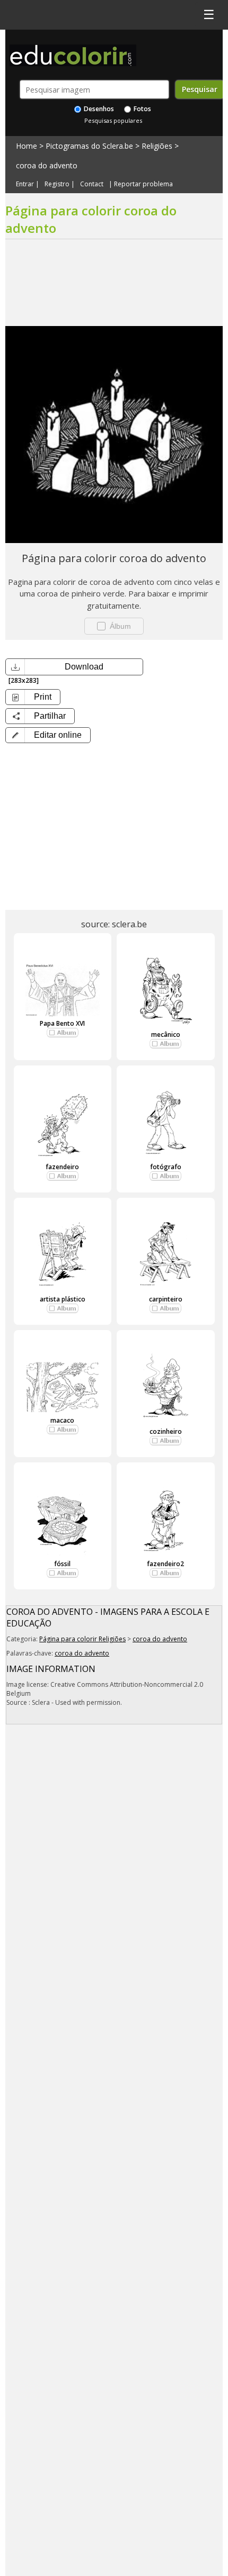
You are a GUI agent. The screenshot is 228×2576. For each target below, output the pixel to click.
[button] (48, 735)
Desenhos (98, 109)
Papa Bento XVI (62, 1023)
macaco (62, 1420)
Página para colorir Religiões (82, 1639)
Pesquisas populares (113, 120)
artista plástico (63, 1299)
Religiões (157, 146)
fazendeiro (62, 1167)
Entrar (25, 184)
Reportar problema (143, 184)
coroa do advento (47, 165)
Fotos (142, 109)
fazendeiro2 (165, 1564)
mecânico (166, 1034)
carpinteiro (166, 1299)
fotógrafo (166, 1167)
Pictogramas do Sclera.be (89, 146)
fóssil (62, 1564)
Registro (57, 184)
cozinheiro (166, 1431)
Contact (92, 184)
